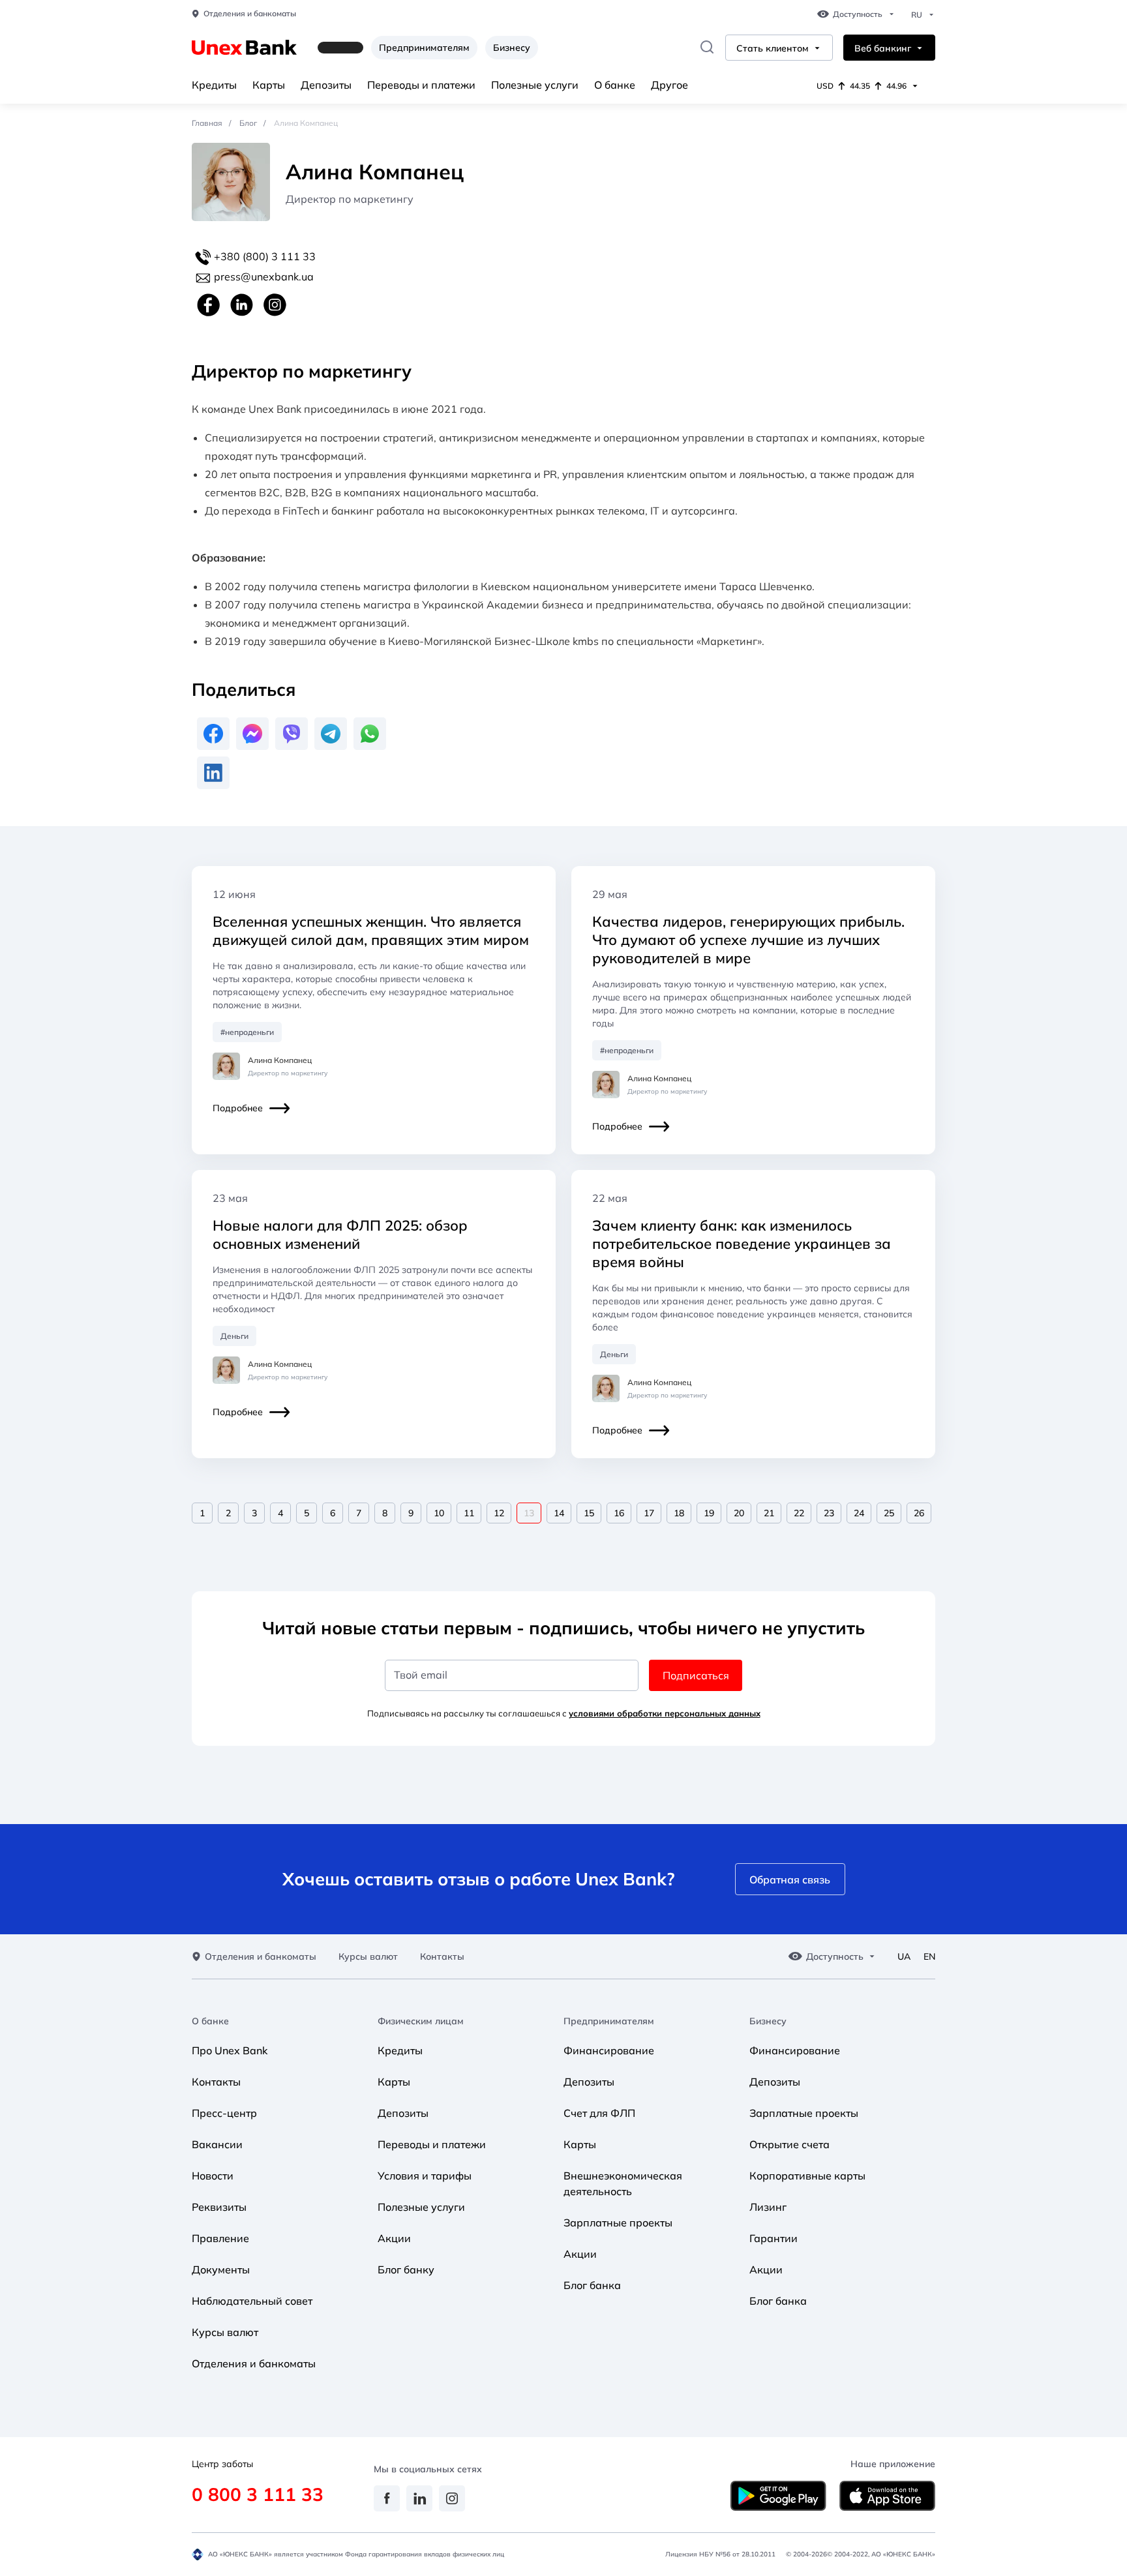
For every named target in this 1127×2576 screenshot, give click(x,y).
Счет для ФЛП (599, 2113)
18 (679, 1513)
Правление (220, 2238)
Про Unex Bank (230, 2050)
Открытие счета (789, 2144)
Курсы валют (368, 1957)
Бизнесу (512, 48)
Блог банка (592, 2285)
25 (889, 1513)
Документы (221, 2269)
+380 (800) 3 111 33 (263, 256)
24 (859, 1513)
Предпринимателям (424, 48)
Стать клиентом (773, 49)
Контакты (442, 1957)
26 (919, 1513)
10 (439, 1513)
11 (469, 1513)
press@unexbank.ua (264, 277)
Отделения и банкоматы (250, 14)
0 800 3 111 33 (258, 2494)
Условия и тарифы (425, 2176)
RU (917, 15)
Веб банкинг (883, 49)
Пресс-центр (224, 2113)
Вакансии (217, 2144)
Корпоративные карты (807, 2176)
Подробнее (238, 1108)
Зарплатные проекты (618, 2223)
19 (709, 1513)
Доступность (858, 14)
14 (559, 1513)
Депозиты (326, 85)
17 (649, 1513)
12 (499, 1513)
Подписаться (696, 1675)
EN (929, 1957)
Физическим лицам (421, 2021)
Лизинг (768, 2207)
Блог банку (406, 2269)
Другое (669, 85)
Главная (207, 123)
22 (799, 1513)
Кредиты (214, 85)
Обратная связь (790, 1880)
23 (829, 1513)
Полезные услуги (535, 85)
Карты (269, 85)
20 (739, 1513)
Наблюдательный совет (252, 2301)
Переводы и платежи (421, 85)
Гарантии (774, 2238)
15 (589, 1513)
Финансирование (609, 2050)
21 (769, 1513)
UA (904, 1957)
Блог (248, 123)
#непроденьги (247, 1032)
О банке (615, 85)
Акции (394, 2238)
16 (619, 1513)
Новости (213, 2176)
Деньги (234, 1336)
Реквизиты (219, 2207)
